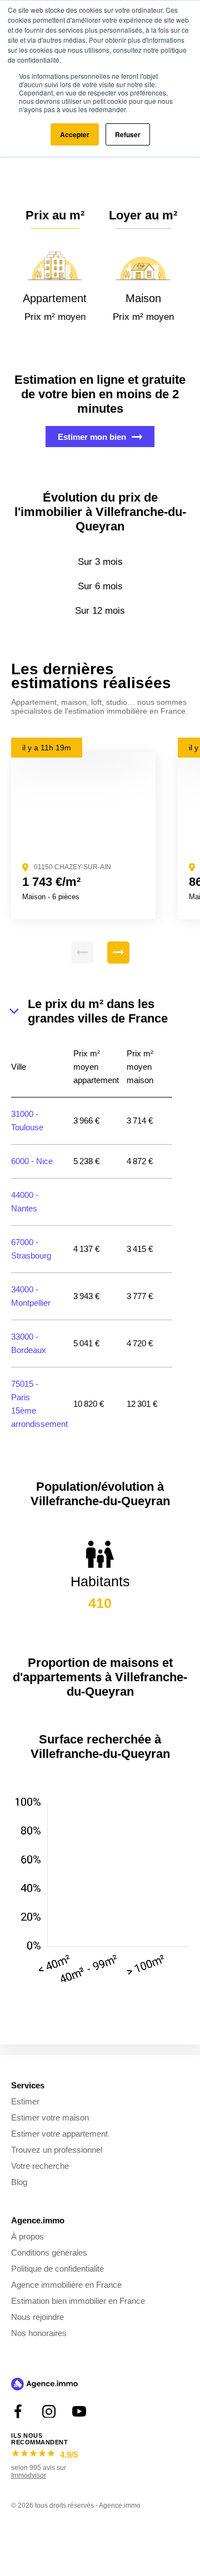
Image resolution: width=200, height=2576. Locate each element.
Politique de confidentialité (57, 2269)
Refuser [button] (128, 134)
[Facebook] (18, 2411)
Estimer (25, 2101)
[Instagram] (49, 2411)
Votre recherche (40, 2166)
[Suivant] (118, 953)
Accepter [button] (75, 134)
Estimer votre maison (50, 2118)
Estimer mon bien (92, 437)
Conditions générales (49, 2252)
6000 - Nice (32, 1161)
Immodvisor (29, 2475)
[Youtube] (79, 2411)
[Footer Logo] (44, 2385)
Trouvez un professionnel (57, 2150)
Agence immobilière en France (66, 2285)
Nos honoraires (39, 2333)
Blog (19, 2182)
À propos (27, 2236)
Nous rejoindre (37, 2317)
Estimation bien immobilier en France (78, 2301)
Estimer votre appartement (59, 2134)
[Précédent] (82, 953)
